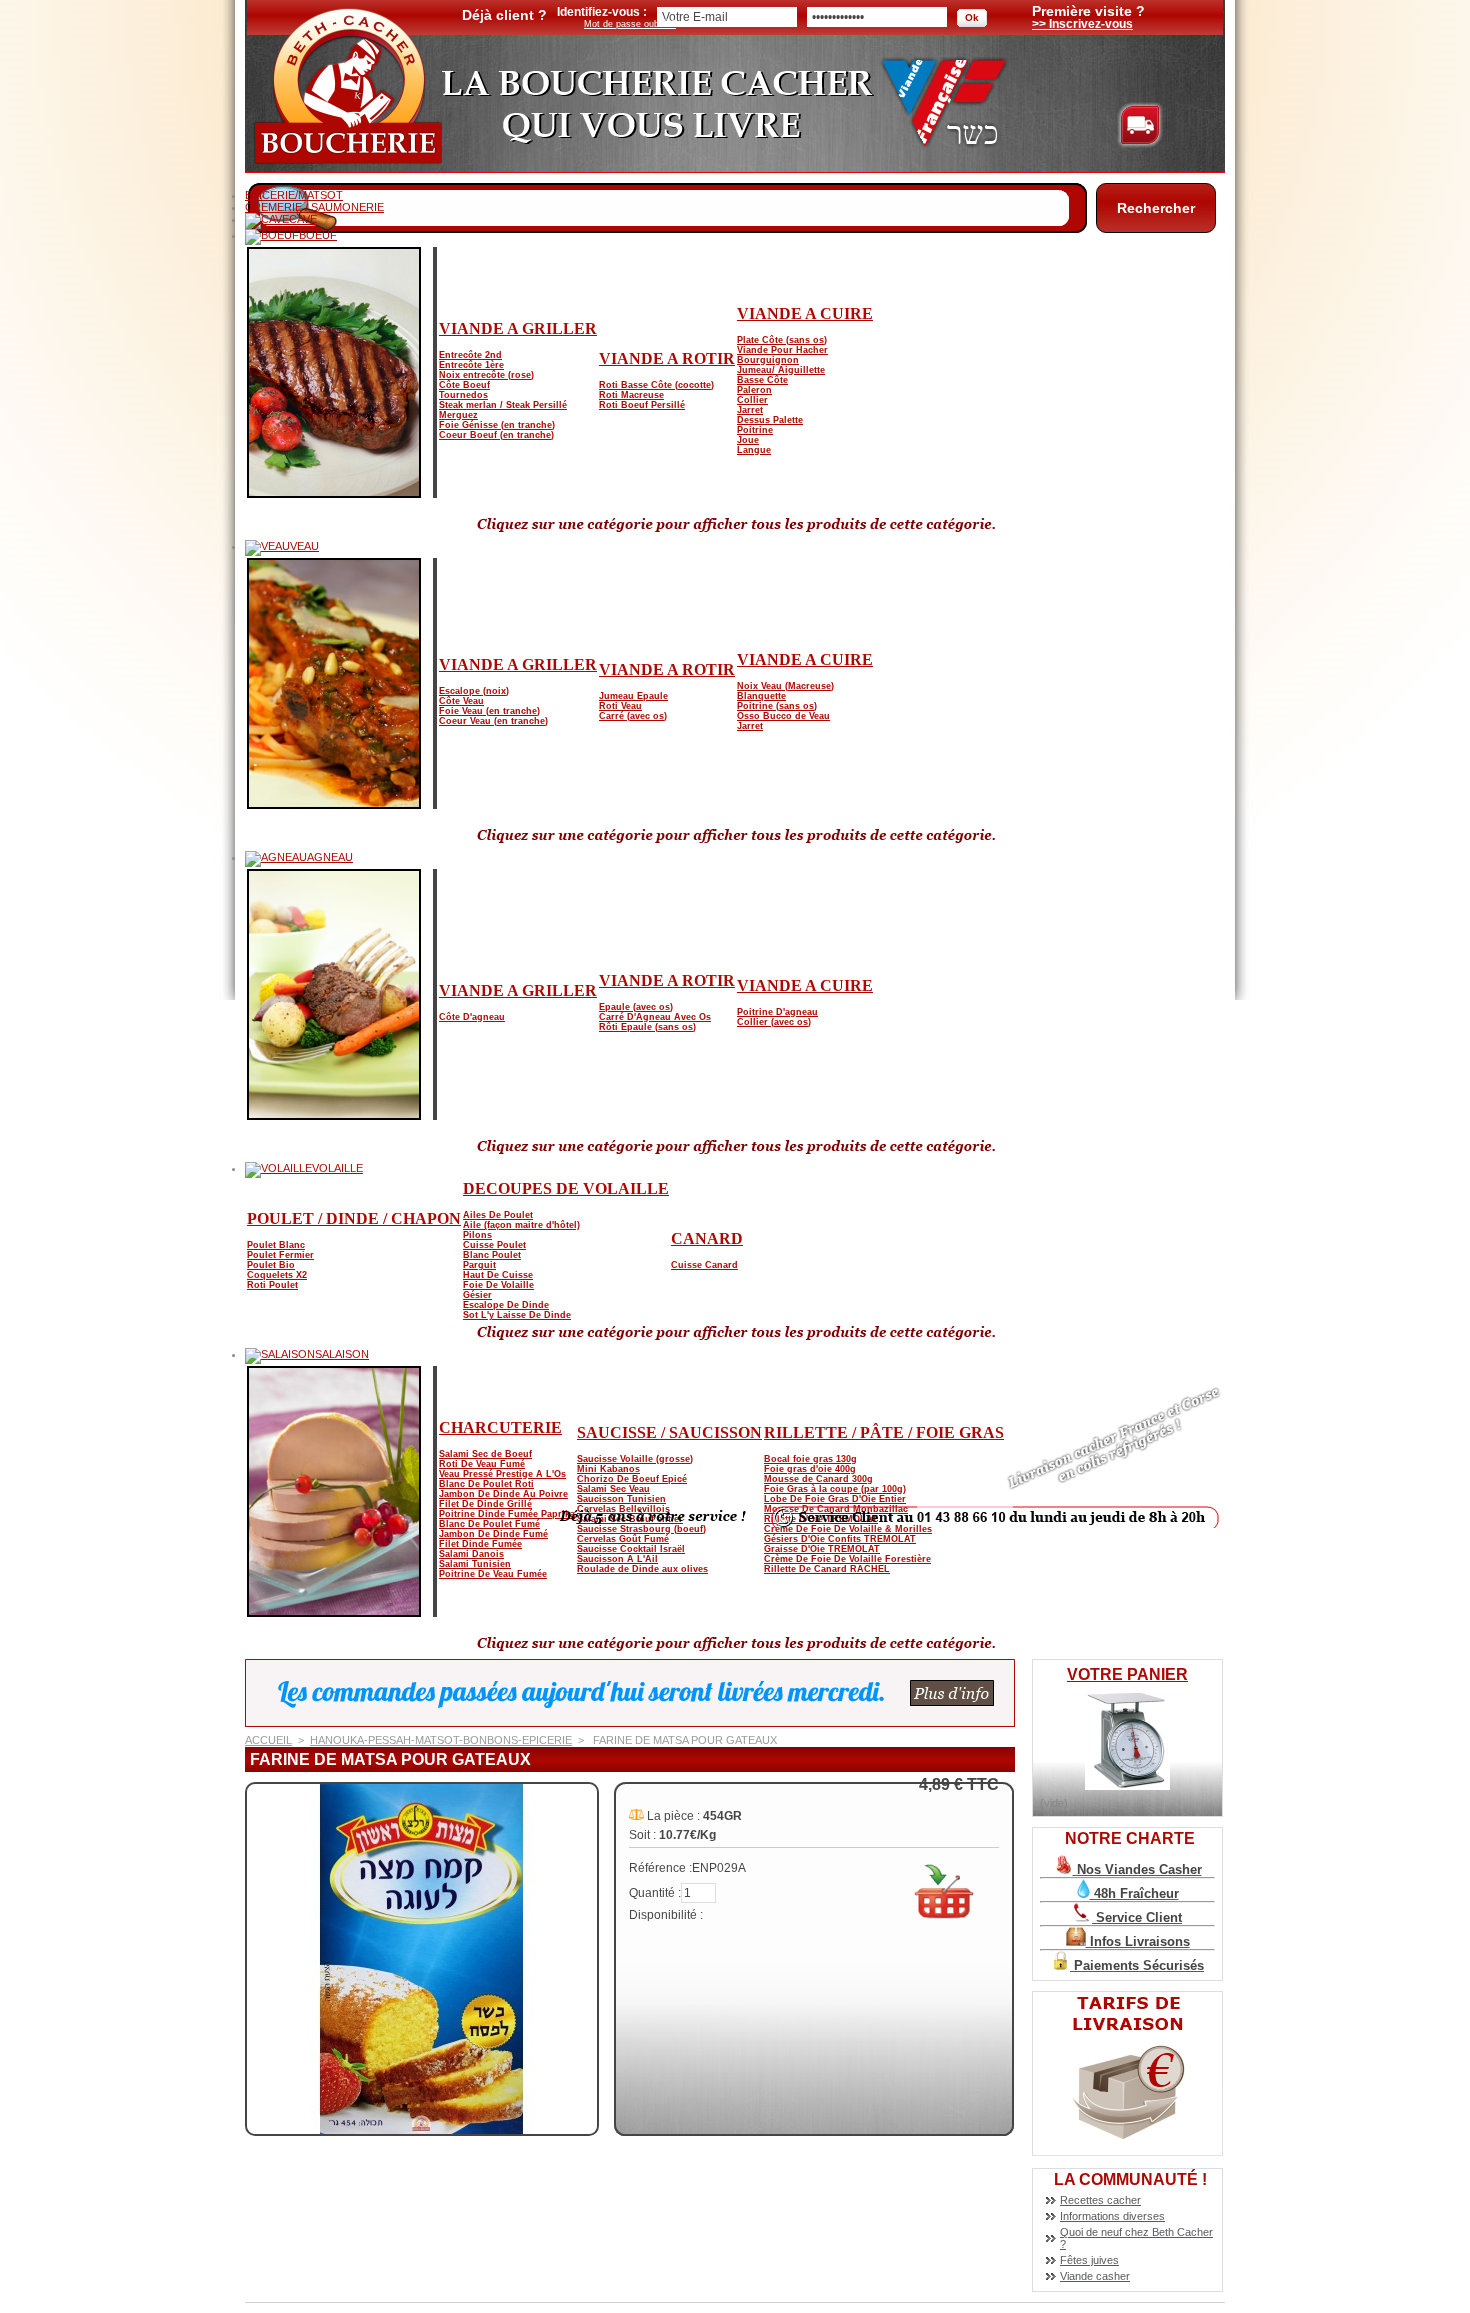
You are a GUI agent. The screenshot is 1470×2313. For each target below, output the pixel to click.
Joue (748, 440)
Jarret (750, 410)
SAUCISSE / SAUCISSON (669, 1432)
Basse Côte (762, 380)
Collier (752, 400)
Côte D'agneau (472, 1017)
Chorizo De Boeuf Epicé (632, 1479)
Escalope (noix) (474, 691)
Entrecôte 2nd (470, 355)
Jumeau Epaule (633, 696)
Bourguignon (768, 360)
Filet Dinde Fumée (480, 1544)
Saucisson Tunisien (621, 1499)
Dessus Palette (770, 420)
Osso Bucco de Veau (783, 716)
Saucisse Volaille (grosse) (635, 1459)
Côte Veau (461, 701)
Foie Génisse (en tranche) (497, 425)
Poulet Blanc (276, 1245)
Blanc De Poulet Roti (486, 1484)
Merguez (458, 415)
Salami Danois (471, 1554)
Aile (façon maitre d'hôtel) (521, 1225)
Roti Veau (620, 706)
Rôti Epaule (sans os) (647, 1027)
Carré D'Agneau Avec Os (655, 1017)
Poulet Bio (271, 1265)
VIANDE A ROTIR (667, 358)
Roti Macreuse (631, 395)
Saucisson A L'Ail (617, 1559)
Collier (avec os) (774, 1022)
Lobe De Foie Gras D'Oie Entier (835, 1499)
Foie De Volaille (498, 1285)
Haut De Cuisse (498, 1275)
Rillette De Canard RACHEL (827, 1569)
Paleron (754, 390)
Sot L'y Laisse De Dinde (517, 1315)
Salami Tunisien (475, 1564)
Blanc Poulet (492, 1255)
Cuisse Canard (704, 1265)
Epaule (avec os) (636, 1007)
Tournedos (463, 395)
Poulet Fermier (280, 1255)
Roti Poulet (272, 1285)
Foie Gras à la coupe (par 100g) (835, 1489)
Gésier (477, 1295)
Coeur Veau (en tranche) (493, 721)
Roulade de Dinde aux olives (642, 1569)
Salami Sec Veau (613, 1489)
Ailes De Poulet (498, 1215)
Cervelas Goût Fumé (623, 1539)
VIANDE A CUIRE (805, 313)
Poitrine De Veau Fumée (493, 1574)
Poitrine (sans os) (777, 706)
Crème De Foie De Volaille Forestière (847, 1559)
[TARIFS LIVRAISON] (1127, 2152)
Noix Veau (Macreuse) (785, 686)
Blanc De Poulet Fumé (489, 1524)
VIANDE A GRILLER (518, 328)
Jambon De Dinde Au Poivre (503, 1494)
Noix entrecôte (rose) (486, 375)
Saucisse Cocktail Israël (631, 1549)
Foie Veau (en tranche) (489, 711)
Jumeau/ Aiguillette (781, 370)
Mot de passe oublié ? (630, 24)
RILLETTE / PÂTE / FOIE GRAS (884, 1432)
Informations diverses (1112, 2216)
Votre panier (1127, 1674)
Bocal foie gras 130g (810, 1459)
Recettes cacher (1100, 2200)
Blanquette (761, 696)
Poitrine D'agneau (777, 1012)
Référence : (660, 1868)
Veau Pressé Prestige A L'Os (502, 1474)
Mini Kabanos (608, 1469)
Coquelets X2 (277, 1275)
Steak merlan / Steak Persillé (503, 405)
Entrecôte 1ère (471, 365)
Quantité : (655, 1893)
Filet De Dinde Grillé (485, 1504)
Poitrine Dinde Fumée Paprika (507, 1514)
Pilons (477, 1235)
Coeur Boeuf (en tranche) (496, 435)
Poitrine (755, 430)
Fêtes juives (1089, 2260)
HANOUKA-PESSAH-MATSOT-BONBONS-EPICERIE (441, 1740)
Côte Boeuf (464, 385)
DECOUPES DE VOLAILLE (566, 1188)
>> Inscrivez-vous (1082, 24)
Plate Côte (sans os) (782, 340)
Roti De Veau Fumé (482, 1464)
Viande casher (1095, 2276)
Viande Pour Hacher (782, 350)
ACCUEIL (268, 1740)
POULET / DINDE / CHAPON (354, 1218)
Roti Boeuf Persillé (642, 405)
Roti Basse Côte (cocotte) (656, 385)
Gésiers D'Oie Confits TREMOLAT (840, 1539)
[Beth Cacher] (345, 163)
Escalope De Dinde (506, 1305)
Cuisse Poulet (494, 1245)
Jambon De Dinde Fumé (493, 1534)
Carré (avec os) (633, 716)
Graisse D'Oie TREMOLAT (822, 1549)
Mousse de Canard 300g (818, 1479)
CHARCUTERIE (500, 1427)
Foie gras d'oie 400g (810, 1469)
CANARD (707, 1238)
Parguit (479, 1265)
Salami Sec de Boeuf (485, 1454)
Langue (754, 450)
